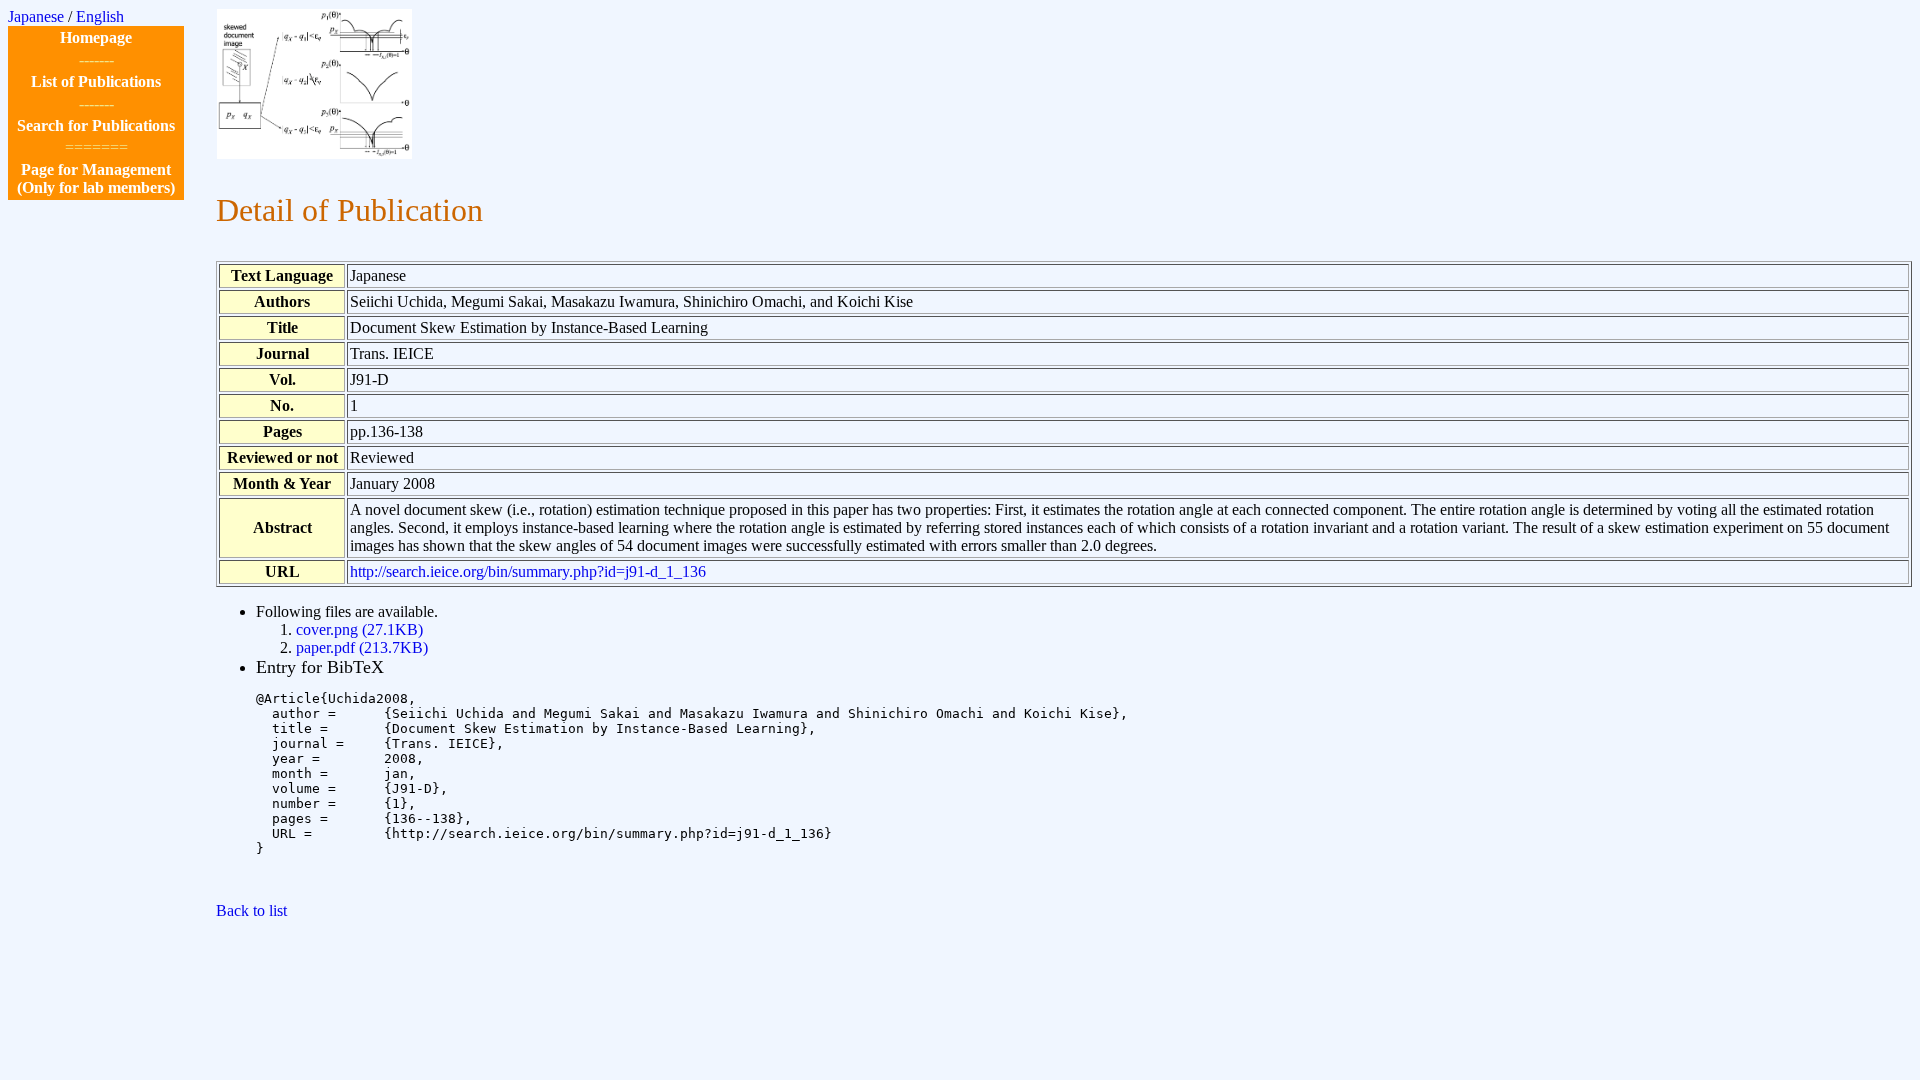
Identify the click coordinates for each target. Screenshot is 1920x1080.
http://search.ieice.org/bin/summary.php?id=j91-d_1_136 (528, 571)
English (100, 16)
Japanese (36, 16)
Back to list (251, 910)
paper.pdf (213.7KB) (362, 647)
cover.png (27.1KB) (359, 629)
